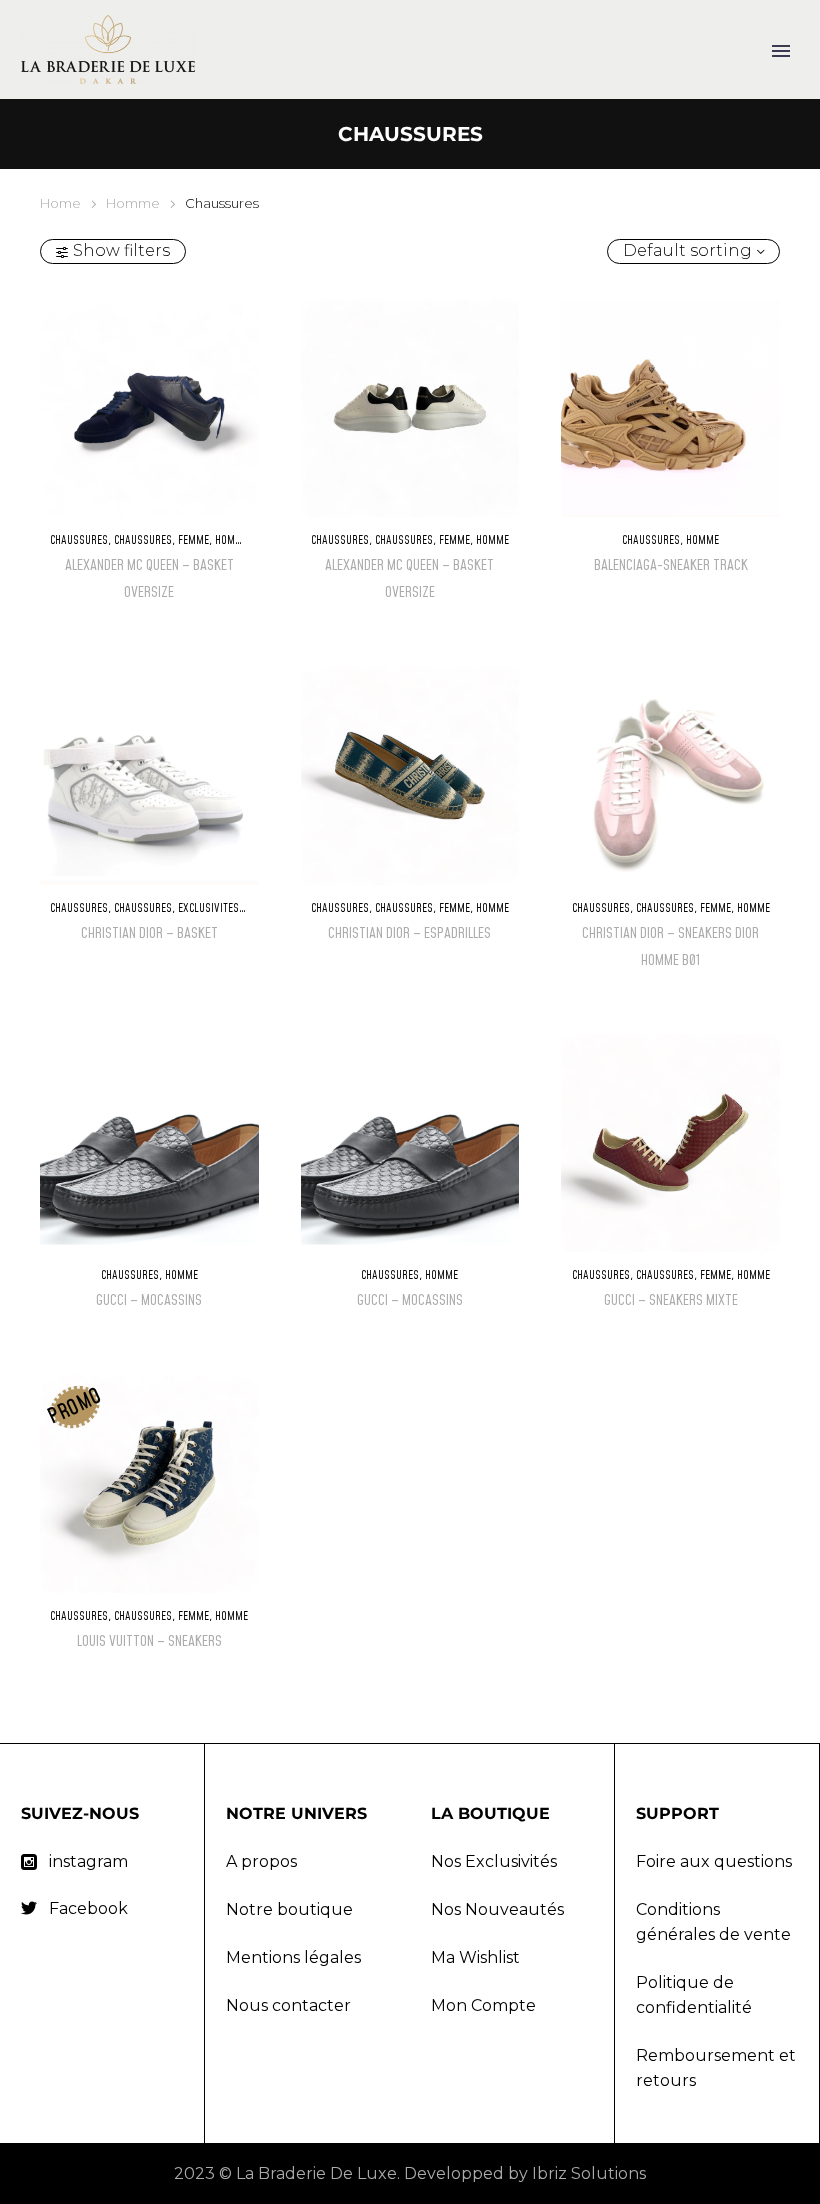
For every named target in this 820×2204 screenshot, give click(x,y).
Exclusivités (208, 908)
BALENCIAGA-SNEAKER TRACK (671, 565)
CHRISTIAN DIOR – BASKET (149, 933)
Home (60, 203)
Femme (193, 540)
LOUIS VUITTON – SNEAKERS (149, 1641)
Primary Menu (781, 51)
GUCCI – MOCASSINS (149, 1300)
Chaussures (79, 540)
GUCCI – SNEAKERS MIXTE (671, 1300)
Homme (133, 203)
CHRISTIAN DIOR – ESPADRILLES (409, 933)
